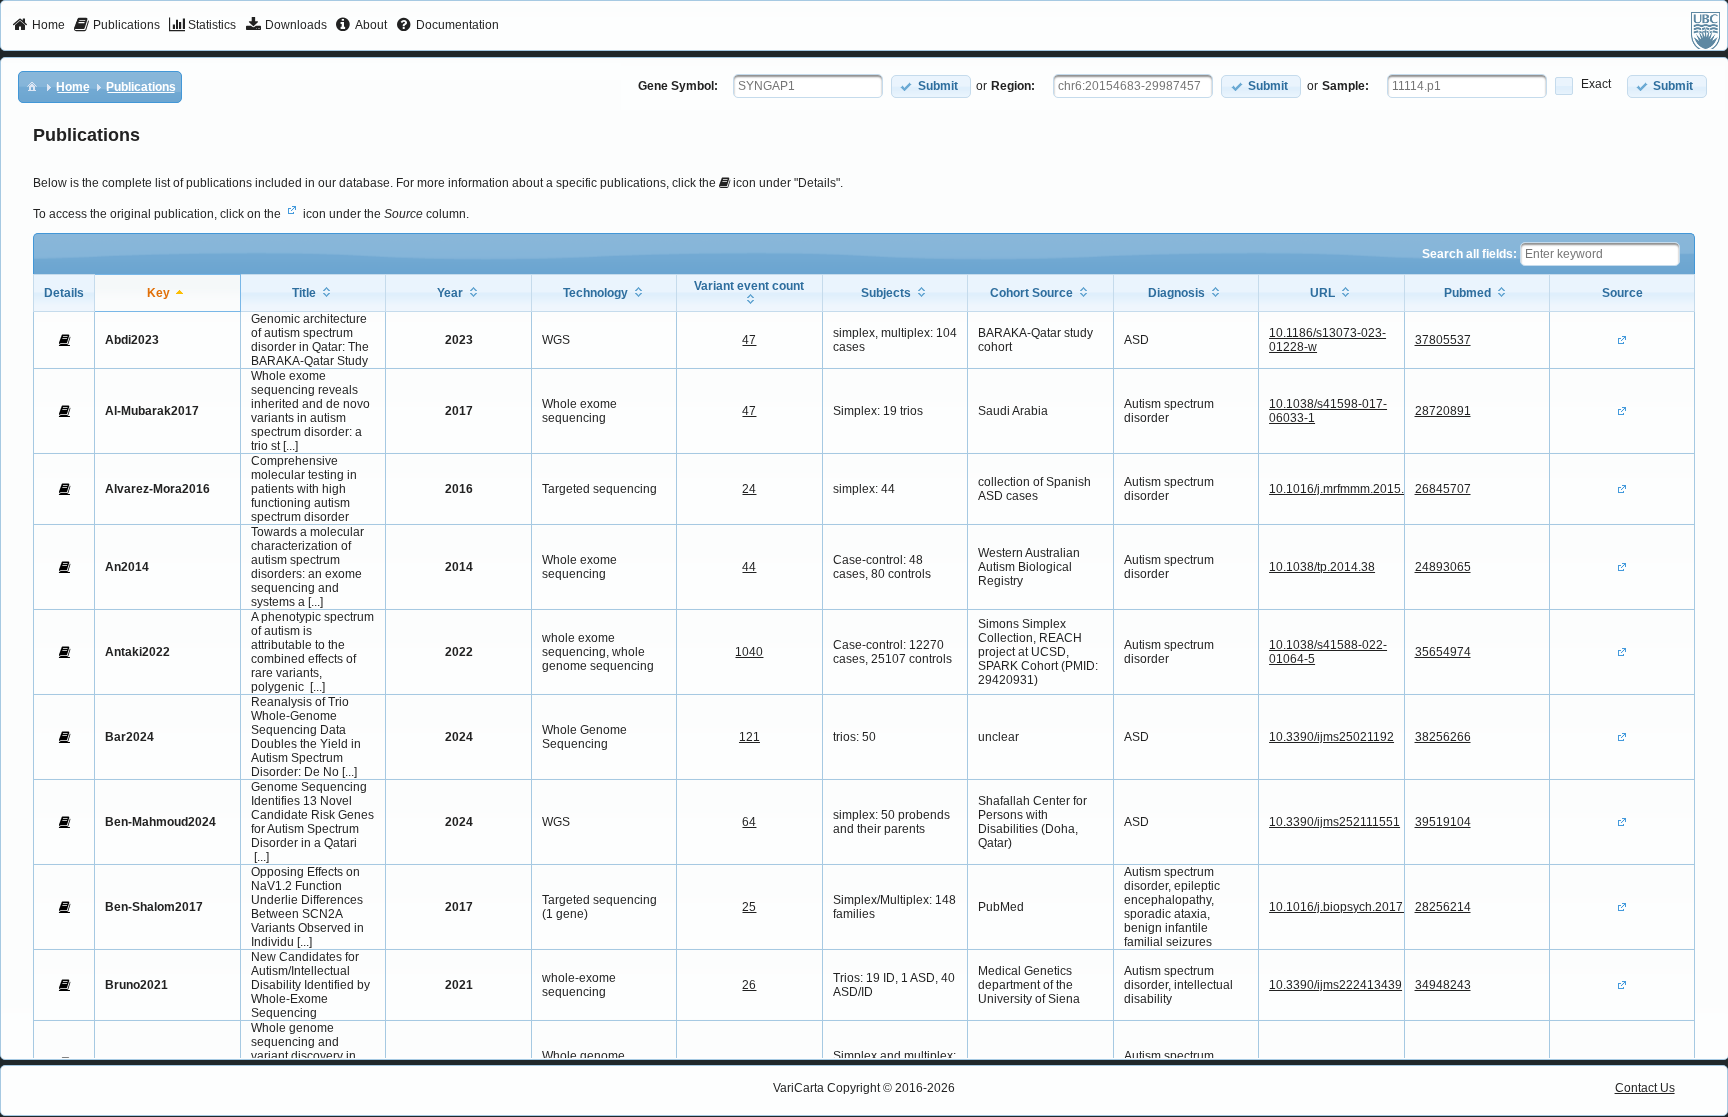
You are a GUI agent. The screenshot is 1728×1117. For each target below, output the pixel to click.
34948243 (1443, 985)
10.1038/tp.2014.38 (1322, 567)
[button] (931, 86)
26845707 (1443, 489)
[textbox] (808, 86)
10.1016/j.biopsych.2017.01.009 (1356, 907)
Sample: (1345, 86)
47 (749, 340)
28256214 (1443, 907)
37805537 (1443, 340)
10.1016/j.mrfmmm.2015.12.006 (1355, 489)
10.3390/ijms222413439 (1335, 985)
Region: (1013, 86)
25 (749, 907)
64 (749, 822)
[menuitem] (38, 26)
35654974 (1443, 652)
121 (749, 737)
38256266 (1443, 737)
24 (749, 489)
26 (749, 985)
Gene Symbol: (678, 86)
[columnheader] (167, 292)
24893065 (1443, 567)
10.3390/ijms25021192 (1331, 737)
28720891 (1443, 411)
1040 (749, 652)
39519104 (1443, 822)
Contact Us (1645, 1088)
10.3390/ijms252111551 (1334, 822)
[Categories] (32, 86)
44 (749, 567)
